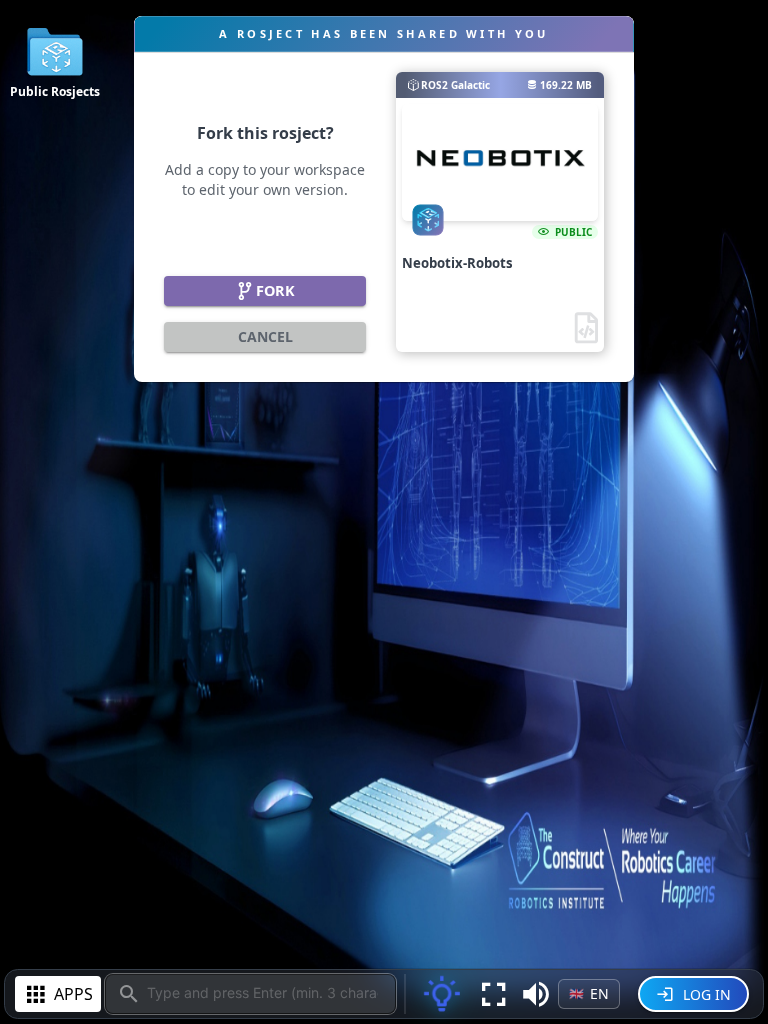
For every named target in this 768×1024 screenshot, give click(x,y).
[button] (536, 994)
